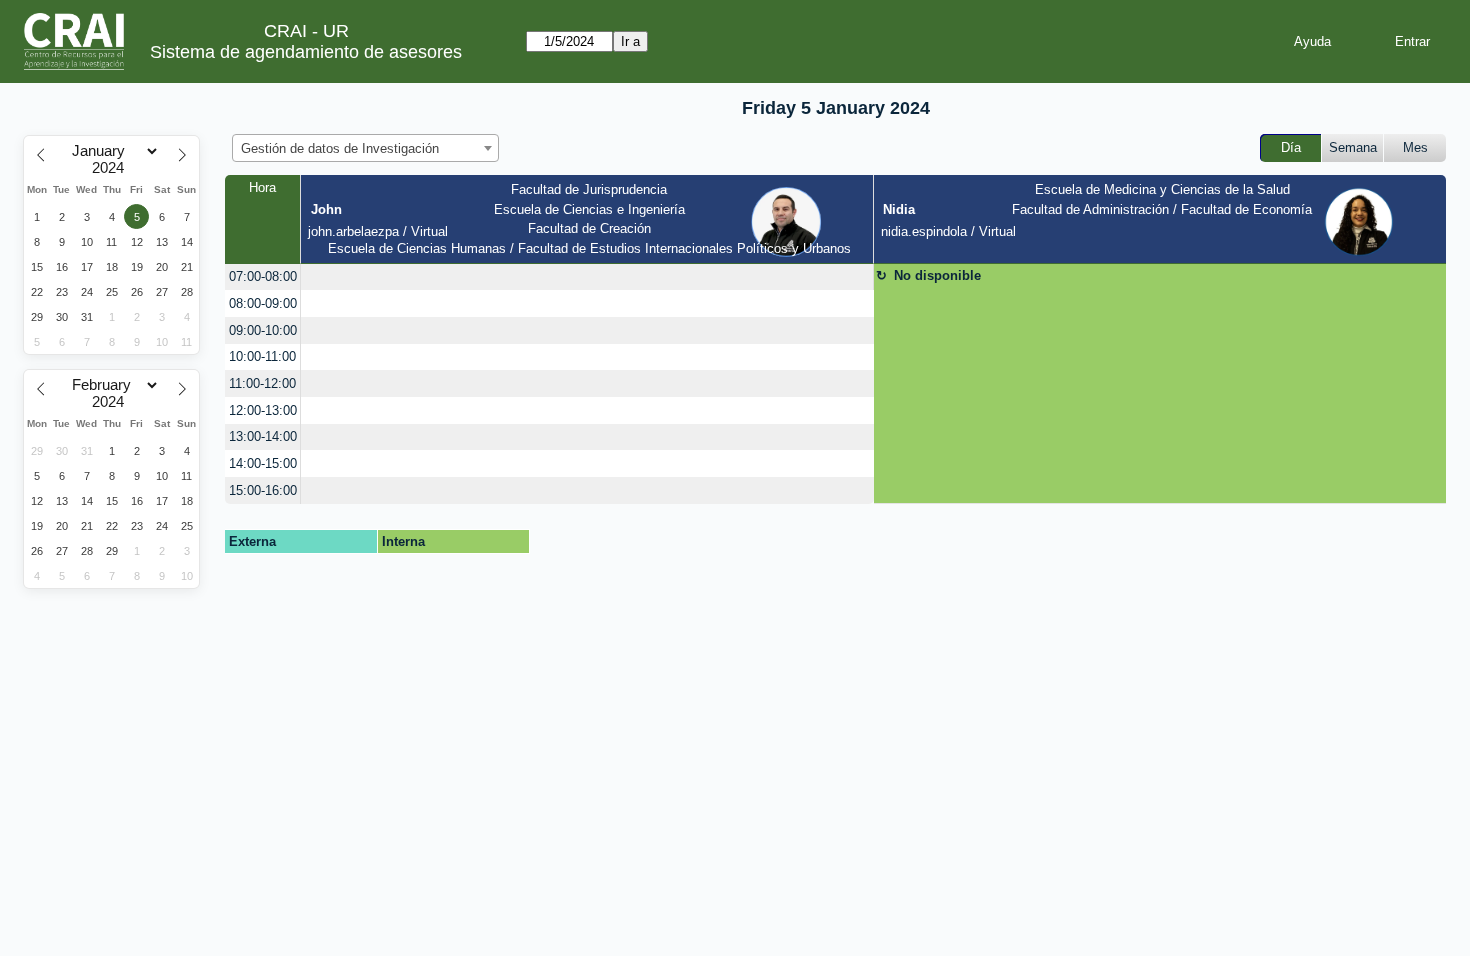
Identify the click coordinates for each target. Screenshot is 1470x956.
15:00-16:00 (263, 490)
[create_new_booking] (587, 277)
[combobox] (365, 148)
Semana (1353, 147)
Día (1291, 147)
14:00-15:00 (263, 463)
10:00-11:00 (262, 356)
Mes (1415, 147)
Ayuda (1312, 41)
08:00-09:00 (263, 303)
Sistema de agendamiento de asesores (306, 52)
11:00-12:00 (262, 383)
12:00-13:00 (263, 410)
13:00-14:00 (263, 436)
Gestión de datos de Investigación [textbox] (340, 148)
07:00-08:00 (263, 276)
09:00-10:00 (263, 330)
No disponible (937, 275)
